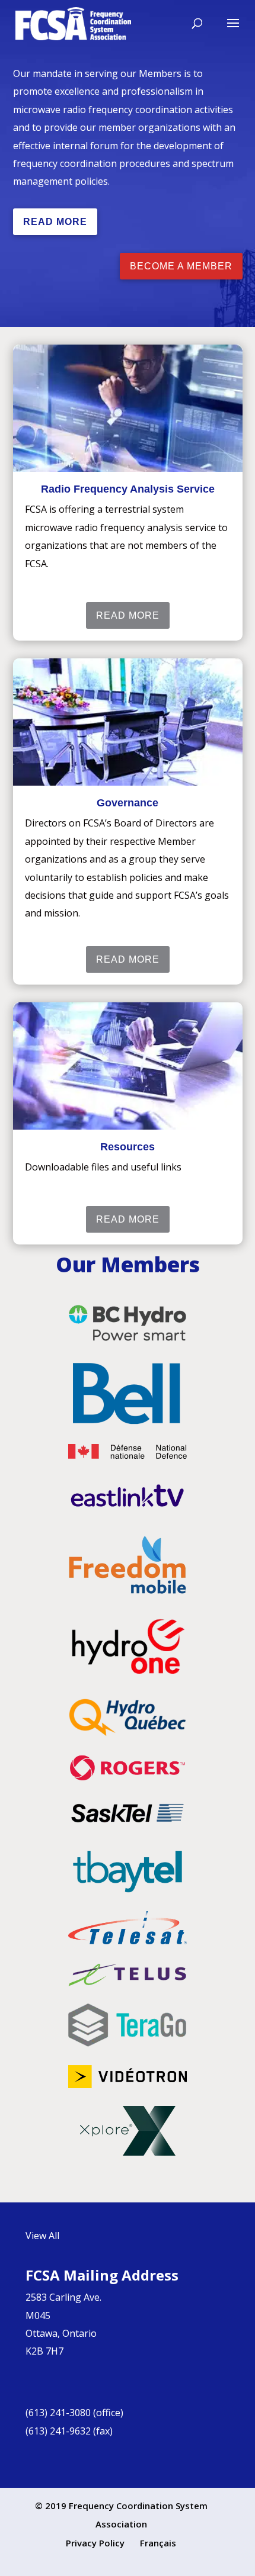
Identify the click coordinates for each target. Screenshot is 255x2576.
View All (42, 2236)
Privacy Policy (95, 2543)
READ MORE (55, 222)
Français (158, 2543)
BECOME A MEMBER (181, 266)
